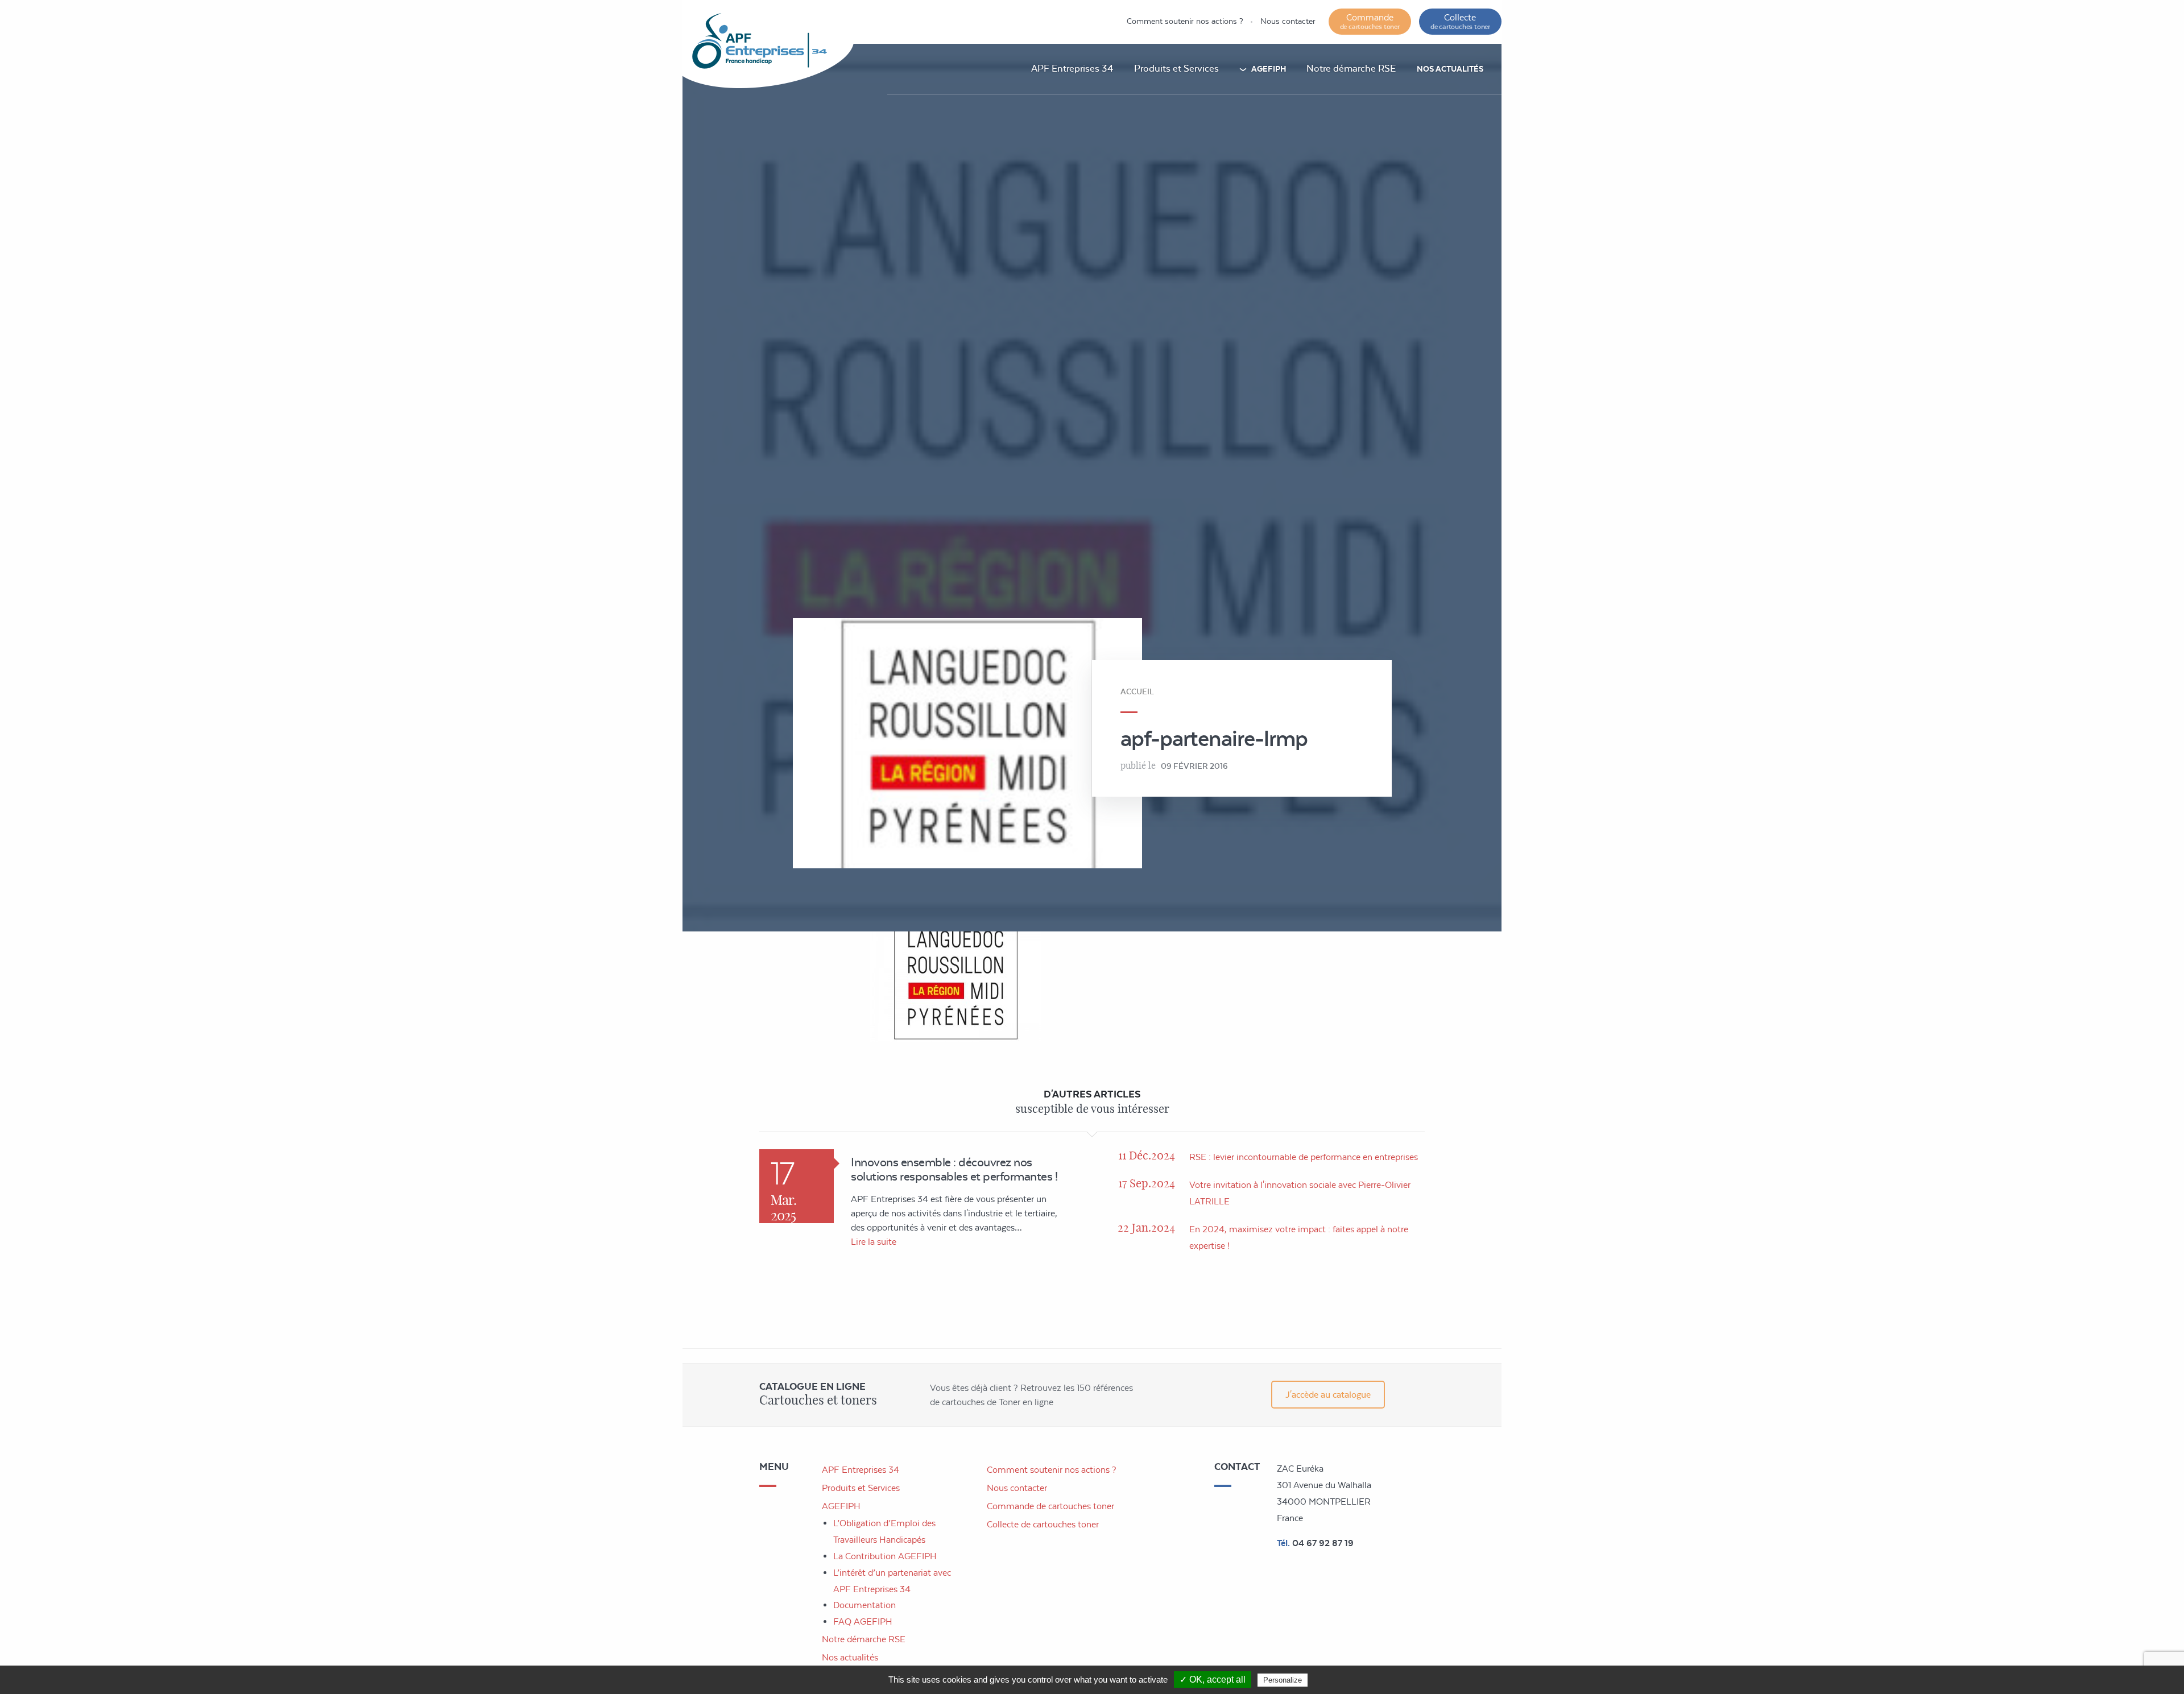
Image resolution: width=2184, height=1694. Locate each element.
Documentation (864, 1605)
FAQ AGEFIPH (863, 1621)
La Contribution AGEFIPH (885, 1556)
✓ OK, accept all (1213, 1679)
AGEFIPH (1269, 69)
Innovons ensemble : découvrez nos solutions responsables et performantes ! (954, 1169)
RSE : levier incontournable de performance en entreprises (1304, 1157)
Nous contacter (1288, 21)
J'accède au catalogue (1328, 1395)
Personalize (1283, 1680)
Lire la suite (874, 1242)
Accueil (1137, 691)
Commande (1370, 21)
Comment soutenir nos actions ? (1185, 21)
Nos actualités (1450, 69)
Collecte (1460, 21)
